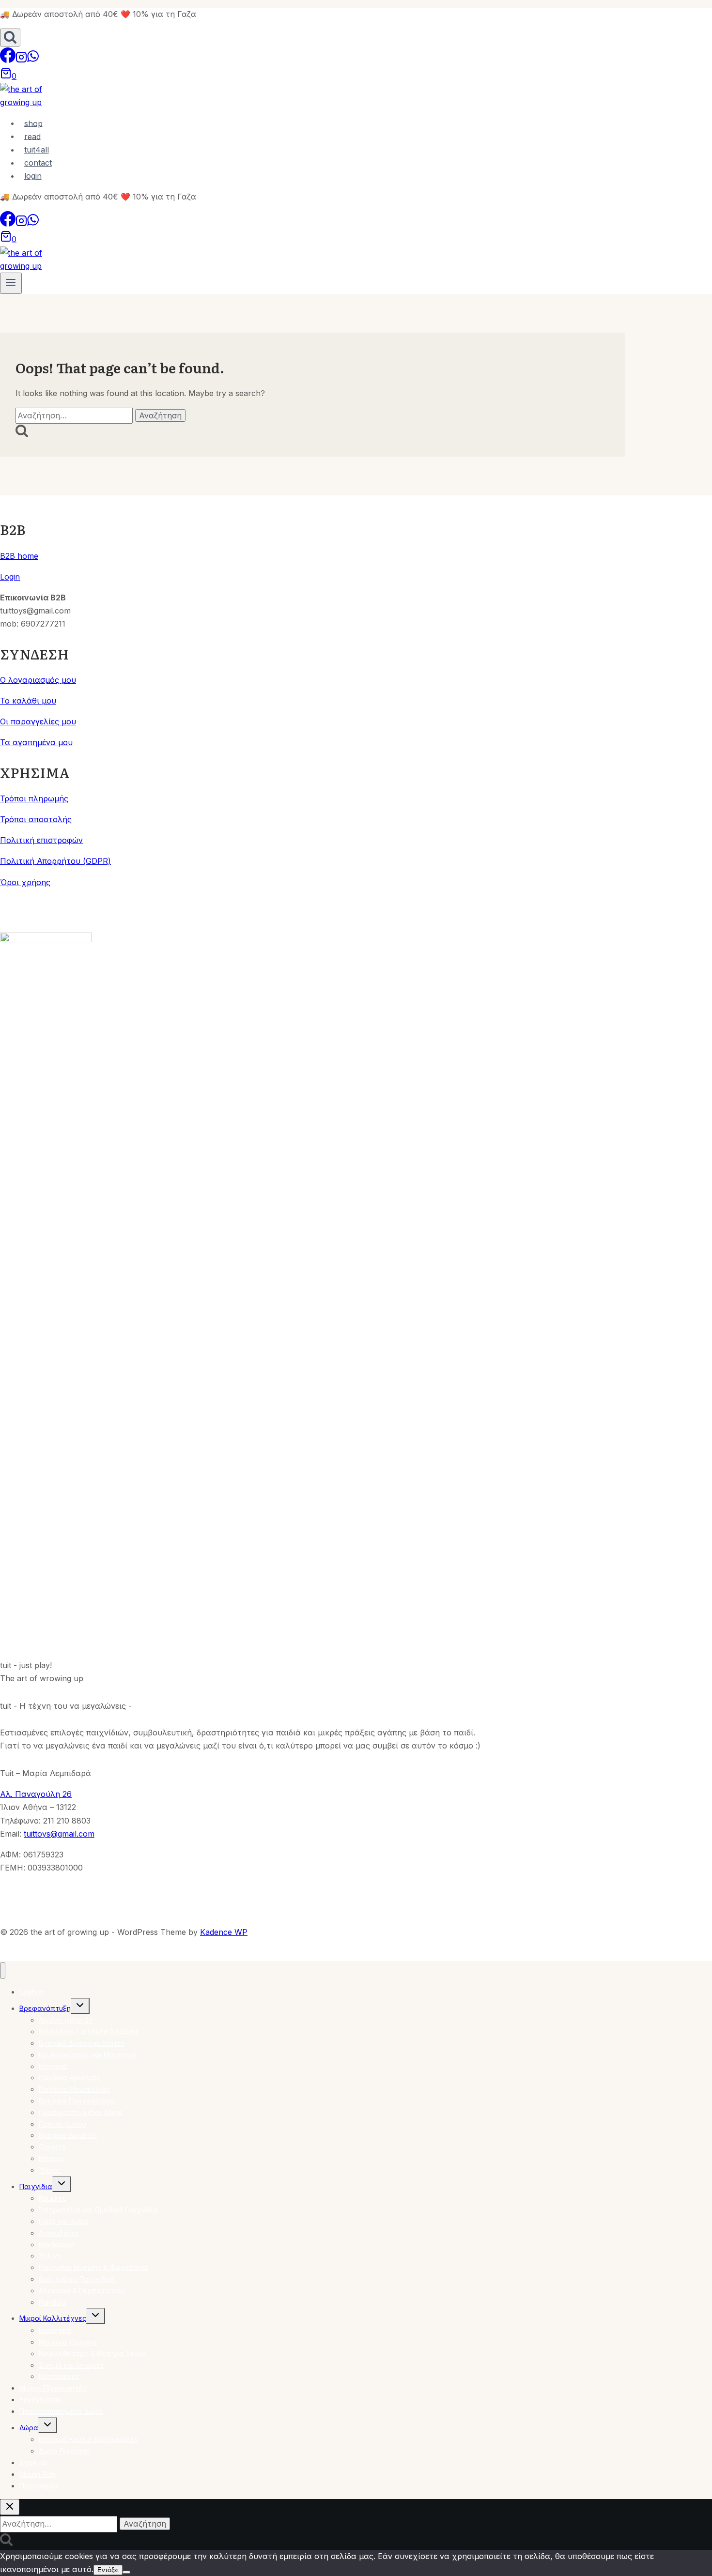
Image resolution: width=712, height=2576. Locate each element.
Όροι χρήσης (25, 882)
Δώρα (29, 2428)
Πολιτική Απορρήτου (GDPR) (55, 861)
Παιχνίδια (36, 2186)
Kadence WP (224, 1932)
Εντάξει (108, 2570)
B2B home (19, 556)
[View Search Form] (10, 38)
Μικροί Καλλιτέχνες (53, 2318)
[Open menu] (11, 283)
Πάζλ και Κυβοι (64, 2221)
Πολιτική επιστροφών (41, 840)
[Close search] (10, 2507)
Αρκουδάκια (59, 2233)
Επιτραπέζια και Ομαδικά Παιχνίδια (98, 2210)
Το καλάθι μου (28, 701)
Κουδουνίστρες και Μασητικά (88, 2055)
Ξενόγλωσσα (41, 2400)
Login (10, 577)
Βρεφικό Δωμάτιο (68, 2135)
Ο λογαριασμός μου (38, 680)
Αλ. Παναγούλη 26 (36, 1794)
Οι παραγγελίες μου (38, 721)
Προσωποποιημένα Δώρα (81, 2112)
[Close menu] (3, 1970)
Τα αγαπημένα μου (36, 742)
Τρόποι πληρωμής (34, 798)
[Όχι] (126, 2572)
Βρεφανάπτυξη (45, 2008)
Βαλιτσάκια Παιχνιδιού (77, 2279)
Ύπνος (50, 2170)
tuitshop (32, 1992)
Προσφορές (39, 2486)
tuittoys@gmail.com (59, 1834)
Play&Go (52, 2302)
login (33, 176)
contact (38, 163)
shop (33, 123)
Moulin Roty (38, 2474)
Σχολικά (33, 2462)
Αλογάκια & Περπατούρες (82, 2291)
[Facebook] (8, 60)
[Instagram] (21, 60)
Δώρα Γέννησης (64, 2451)
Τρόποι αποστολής (36, 819)
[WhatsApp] (33, 60)
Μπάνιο (51, 2158)
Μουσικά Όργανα (68, 2342)
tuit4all (37, 150)
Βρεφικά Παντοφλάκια (77, 2101)
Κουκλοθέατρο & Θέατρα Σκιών (92, 2354)
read (32, 136)
